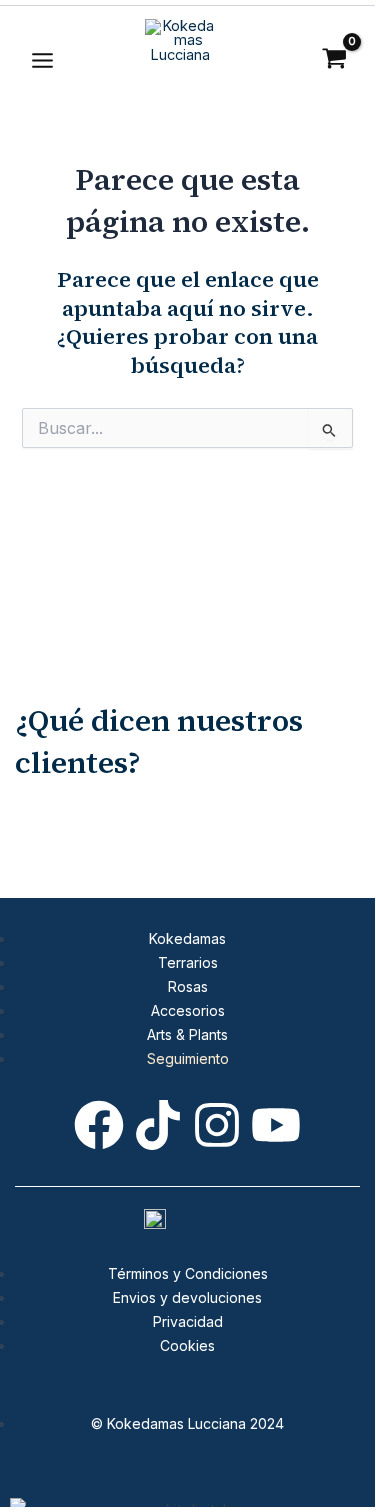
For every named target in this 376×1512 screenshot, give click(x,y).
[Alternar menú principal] (42, 60)
